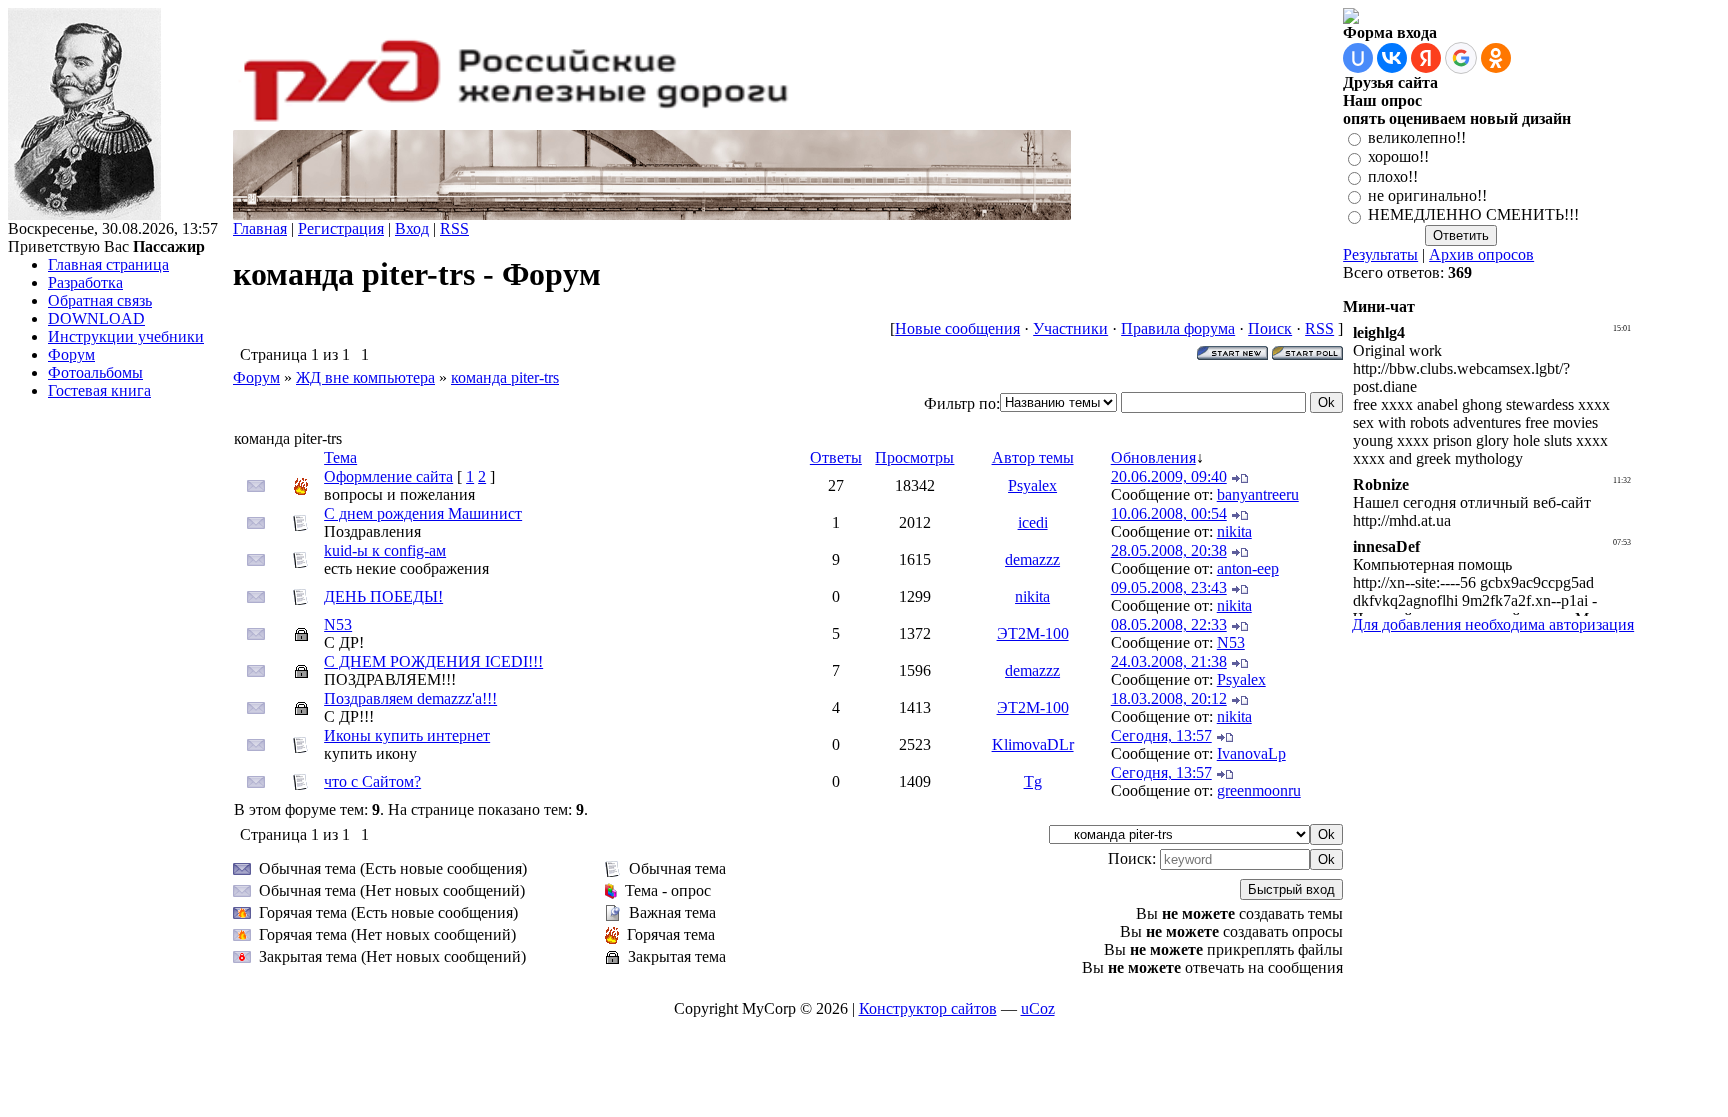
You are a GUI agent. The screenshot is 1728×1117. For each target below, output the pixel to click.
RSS (454, 228)
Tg (1033, 781)
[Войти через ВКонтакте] (1392, 58)
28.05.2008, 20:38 (1169, 550)
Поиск (1270, 328)
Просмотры (914, 457)
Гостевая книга (99, 390)
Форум (71, 354)
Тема (340, 457)
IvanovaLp (1251, 753)
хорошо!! (1398, 157)
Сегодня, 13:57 (1161, 735)
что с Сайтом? (372, 781)
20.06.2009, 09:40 (1169, 476)
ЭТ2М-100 (1033, 633)
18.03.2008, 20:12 (1169, 698)
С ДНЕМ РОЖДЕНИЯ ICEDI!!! (433, 661)
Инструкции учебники (126, 336)
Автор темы (1033, 457)
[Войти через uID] (1358, 58)
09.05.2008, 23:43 (1169, 587)
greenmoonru (1259, 790)
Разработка (85, 282)
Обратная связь (100, 300)
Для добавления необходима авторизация (1493, 624)
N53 (338, 624)
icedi (1033, 522)
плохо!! (1393, 176)
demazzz (1032, 559)
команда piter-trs (505, 377)
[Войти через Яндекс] (1426, 58)
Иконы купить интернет (407, 735)
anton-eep (1248, 568)
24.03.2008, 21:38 (1169, 661)
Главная (260, 228)
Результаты (1380, 254)
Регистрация (341, 228)
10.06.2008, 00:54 (1169, 513)
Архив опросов (1481, 254)
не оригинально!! (1427, 195)
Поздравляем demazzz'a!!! (410, 698)
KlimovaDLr (1033, 744)
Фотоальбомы (95, 372)
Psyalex (1032, 485)
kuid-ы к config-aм (385, 550)
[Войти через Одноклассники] (1496, 58)
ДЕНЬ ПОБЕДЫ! (383, 596)
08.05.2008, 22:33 (1169, 624)
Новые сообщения (957, 328)
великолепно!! (1417, 137)
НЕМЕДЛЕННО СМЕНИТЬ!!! (1473, 215)
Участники (1070, 328)
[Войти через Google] (1461, 58)
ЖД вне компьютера (365, 377)
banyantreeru (1258, 494)
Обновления (1153, 457)
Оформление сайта (388, 476)
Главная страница (108, 264)
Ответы (836, 457)
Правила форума (1178, 328)
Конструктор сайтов (928, 1008)
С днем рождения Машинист (423, 513)
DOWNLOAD (96, 318)
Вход (412, 228)
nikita (1234, 531)
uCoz (1038, 1008)
